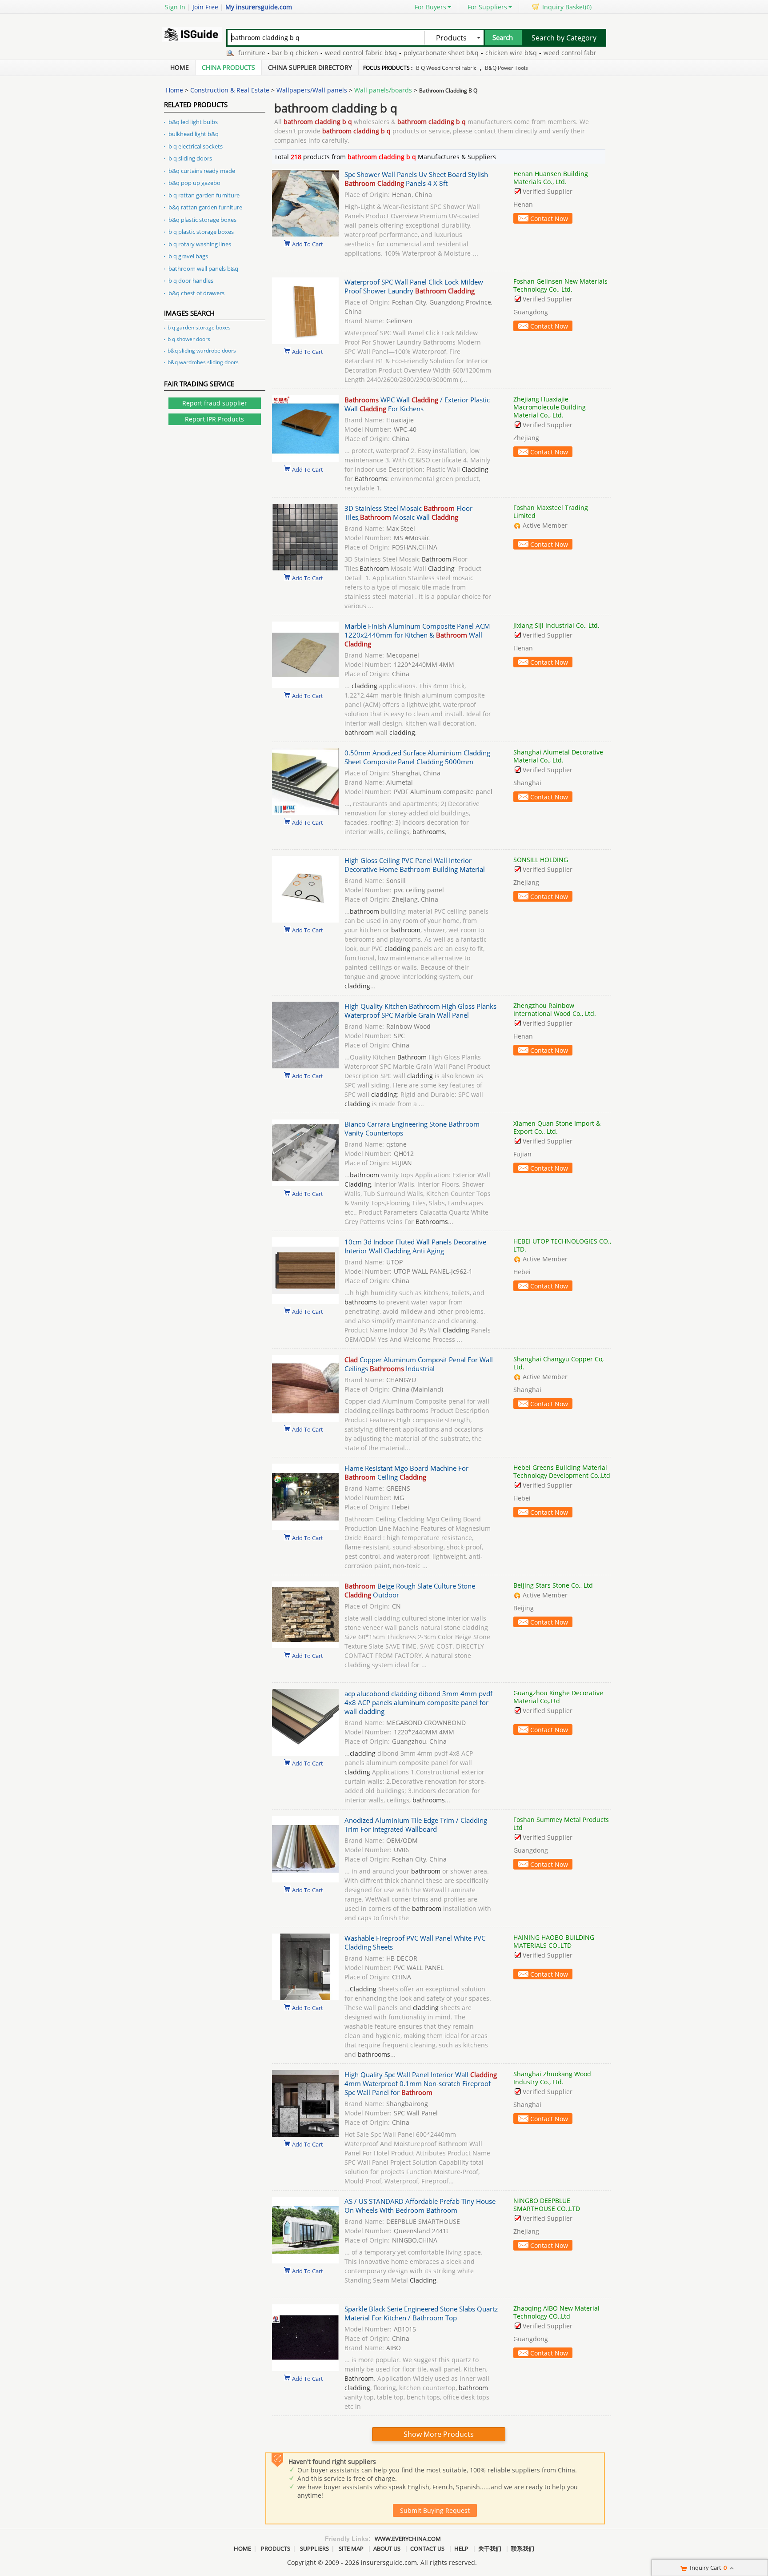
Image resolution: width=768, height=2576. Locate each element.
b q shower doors (189, 339)
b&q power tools (506, 68)
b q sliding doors (190, 158)
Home (180, 67)
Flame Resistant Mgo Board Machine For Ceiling (406, 1473)
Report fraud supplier (215, 403)
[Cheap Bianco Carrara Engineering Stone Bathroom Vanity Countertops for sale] (305, 1184)
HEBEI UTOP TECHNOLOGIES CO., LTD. (562, 1245)
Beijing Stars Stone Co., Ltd (553, 1585)
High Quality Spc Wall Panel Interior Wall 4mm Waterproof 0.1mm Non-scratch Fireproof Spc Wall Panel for (421, 2083)
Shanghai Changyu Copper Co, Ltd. (558, 1363)
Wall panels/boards (383, 90)
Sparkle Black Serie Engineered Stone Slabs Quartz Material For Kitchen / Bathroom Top (421, 2313)
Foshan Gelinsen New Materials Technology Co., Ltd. (560, 285)
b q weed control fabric (446, 68)
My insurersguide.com (259, 7)
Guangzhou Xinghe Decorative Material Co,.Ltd (558, 1697)
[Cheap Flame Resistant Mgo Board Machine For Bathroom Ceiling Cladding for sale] (305, 1528)
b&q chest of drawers (196, 293)
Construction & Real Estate (230, 90)
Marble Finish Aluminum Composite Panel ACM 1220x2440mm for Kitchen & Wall (417, 635)
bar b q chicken (258, 53)
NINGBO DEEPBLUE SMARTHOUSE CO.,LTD (547, 2205)
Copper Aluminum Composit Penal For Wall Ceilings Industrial (419, 1364)
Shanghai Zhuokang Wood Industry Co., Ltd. (552, 2078)
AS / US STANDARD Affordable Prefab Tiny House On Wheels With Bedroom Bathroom (420, 2206)
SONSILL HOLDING (541, 860)
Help (461, 2548)
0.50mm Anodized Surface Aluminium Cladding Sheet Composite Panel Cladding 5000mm (417, 757)
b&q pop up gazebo (194, 183)
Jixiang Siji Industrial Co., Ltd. (556, 625)
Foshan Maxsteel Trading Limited (551, 512)
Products (276, 2548)
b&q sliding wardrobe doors (202, 351)
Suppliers (314, 2548)
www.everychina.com (408, 2539)
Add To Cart (308, 244)
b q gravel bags (188, 256)
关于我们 (490, 2548)
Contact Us (427, 2548)
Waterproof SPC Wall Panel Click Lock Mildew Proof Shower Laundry (414, 286)
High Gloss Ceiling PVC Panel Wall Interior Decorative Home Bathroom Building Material (415, 865)
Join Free (205, 7)
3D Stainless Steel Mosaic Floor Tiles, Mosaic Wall (408, 513)
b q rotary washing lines (200, 244)
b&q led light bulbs (193, 122)
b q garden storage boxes (199, 327)
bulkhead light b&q (194, 134)
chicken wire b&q (474, 53)
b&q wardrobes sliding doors (203, 362)
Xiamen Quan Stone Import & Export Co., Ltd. (557, 1127)
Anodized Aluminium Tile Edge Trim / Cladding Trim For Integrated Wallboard (416, 1825)
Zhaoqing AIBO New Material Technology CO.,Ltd (556, 2312)
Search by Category (564, 38)
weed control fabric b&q (324, 53)
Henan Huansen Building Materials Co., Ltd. (551, 178)
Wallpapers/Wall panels (312, 90)
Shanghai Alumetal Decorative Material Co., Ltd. (558, 756)
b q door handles (191, 281)
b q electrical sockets (196, 146)
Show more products (439, 2434)
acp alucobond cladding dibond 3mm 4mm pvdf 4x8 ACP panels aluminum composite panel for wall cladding (418, 1702)
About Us (387, 2548)
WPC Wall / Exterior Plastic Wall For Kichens (417, 404)
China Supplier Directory (310, 67)
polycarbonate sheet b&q (404, 53)
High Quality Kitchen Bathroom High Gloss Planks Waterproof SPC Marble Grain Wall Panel (420, 1011)
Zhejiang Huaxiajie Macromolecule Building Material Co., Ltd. (550, 407)
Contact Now (549, 219)
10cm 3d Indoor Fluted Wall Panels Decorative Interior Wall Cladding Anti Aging (415, 1246)
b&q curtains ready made (202, 171)
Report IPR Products (214, 419)
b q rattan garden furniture (204, 195)
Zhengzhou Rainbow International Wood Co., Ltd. (555, 1009)
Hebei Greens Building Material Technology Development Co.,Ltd (562, 1471)
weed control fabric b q (541, 53)
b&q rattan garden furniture (205, 207)
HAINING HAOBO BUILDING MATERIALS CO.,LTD (554, 1941)
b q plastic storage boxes (201, 232)
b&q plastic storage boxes (202, 220)
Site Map (351, 2548)
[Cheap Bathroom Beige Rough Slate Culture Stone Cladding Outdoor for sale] (305, 1646)
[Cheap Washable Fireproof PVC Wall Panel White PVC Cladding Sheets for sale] (305, 1998)
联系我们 (523, 2548)
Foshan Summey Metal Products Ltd (561, 1824)
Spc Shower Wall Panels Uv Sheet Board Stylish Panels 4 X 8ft (416, 179)
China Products (228, 67)
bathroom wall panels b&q (203, 269)
